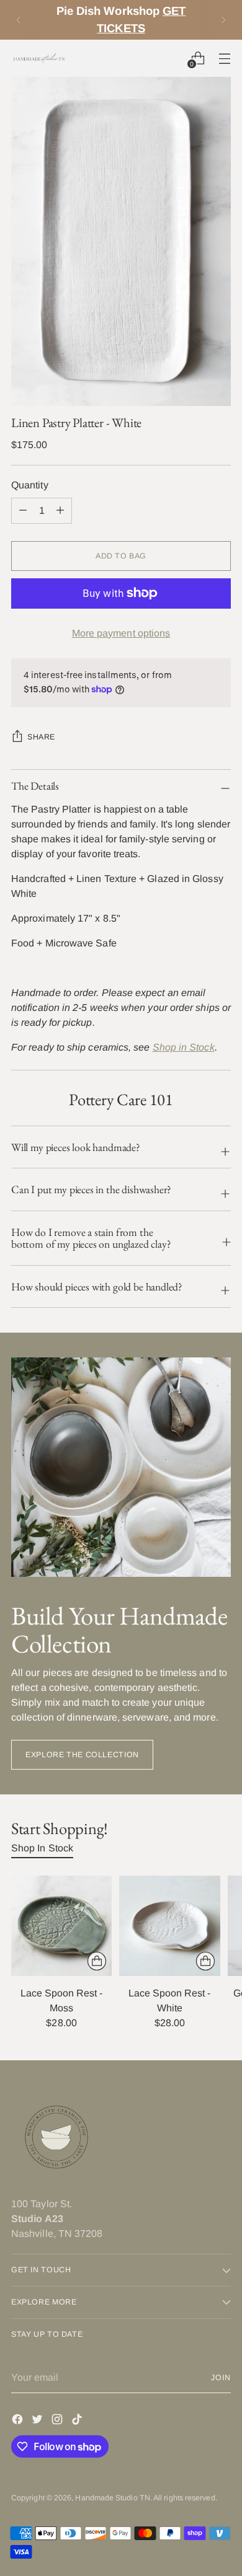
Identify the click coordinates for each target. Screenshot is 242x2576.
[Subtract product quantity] (60, 511)
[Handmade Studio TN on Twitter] (38, 2421)
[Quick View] (97, 1961)
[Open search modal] (171, 58)
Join (221, 2378)
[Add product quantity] (23, 511)
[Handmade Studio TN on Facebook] (19, 2421)
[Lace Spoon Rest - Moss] (61, 1926)
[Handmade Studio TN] (39, 58)
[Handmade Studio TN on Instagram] (58, 2421)
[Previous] (19, 20)
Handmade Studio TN (112, 2498)
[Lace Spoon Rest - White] (169, 1926)
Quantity (30, 485)
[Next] (223, 20)
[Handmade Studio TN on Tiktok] (78, 2421)
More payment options (121, 633)
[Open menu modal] (224, 58)
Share (41, 737)
